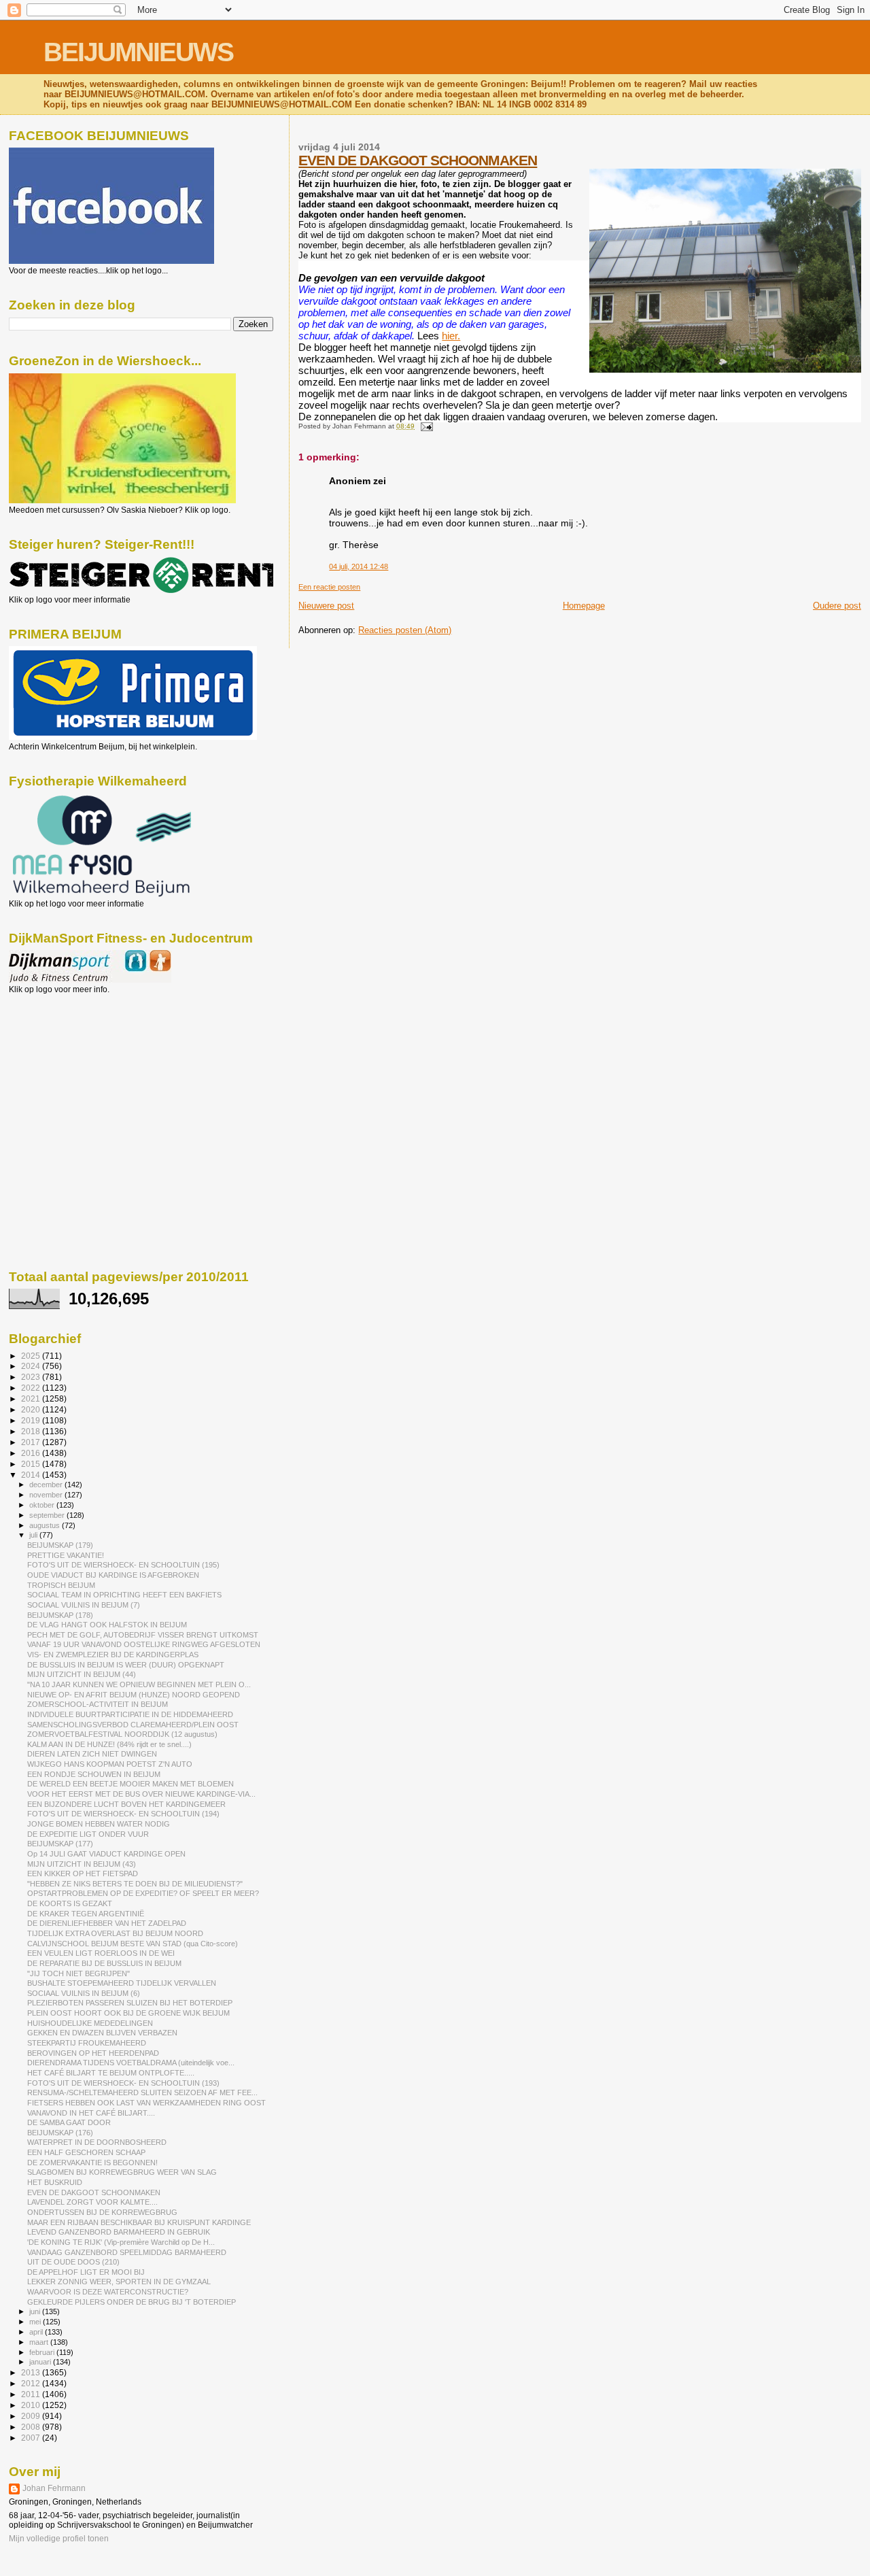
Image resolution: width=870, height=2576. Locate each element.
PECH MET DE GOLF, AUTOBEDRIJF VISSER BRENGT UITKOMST (143, 1635)
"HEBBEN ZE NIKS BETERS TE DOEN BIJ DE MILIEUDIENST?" (135, 1884)
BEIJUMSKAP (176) (60, 2133)
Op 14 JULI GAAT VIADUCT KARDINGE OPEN (106, 1854)
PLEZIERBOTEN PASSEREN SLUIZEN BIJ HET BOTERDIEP (130, 2003)
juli (34, 1535)
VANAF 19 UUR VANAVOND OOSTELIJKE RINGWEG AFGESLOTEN (144, 1644)
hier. (451, 336)
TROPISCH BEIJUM (61, 1585)
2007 (32, 2438)
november (47, 1495)
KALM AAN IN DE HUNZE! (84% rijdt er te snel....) (109, 1744)
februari (43, 2352)
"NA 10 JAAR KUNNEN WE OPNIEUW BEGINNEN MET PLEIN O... (139, 1684)
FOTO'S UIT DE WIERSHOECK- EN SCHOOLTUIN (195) (123, 1565)
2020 (32, 1409)
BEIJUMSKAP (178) (60, 1615)
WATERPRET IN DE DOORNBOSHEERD (97, 2142)
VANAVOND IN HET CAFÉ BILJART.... (91, 2113)
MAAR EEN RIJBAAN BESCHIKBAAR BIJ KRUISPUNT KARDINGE (139, 2222)
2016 (32, 1453)
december (47, 1485)
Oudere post (837, 606)
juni (36, 2311)
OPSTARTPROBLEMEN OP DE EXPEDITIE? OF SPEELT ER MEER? (143, 1893)
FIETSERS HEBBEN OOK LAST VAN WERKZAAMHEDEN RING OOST (146, 2103)
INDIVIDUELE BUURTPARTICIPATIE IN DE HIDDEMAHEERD (130, 1714)
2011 (32, 2394)
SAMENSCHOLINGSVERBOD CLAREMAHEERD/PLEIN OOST (133, 1725)
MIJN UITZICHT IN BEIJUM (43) (82, 1864)
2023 (32, 1377)
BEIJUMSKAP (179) (60, 1545)
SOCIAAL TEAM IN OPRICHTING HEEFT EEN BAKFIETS (124, 1595)
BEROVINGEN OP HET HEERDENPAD (93, 2053)
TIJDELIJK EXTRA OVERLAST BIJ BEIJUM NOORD (115, 1933)
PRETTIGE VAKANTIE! (66, 1555)
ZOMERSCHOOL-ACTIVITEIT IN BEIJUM (98, 1704)
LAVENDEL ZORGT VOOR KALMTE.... (92, 2202)
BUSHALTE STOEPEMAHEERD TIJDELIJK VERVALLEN (122, 1983)
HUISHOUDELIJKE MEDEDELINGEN (90, 2023)
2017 (32, 1442)
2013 (32, 2372)
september (48, 1515)
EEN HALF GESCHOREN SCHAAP (86, 2152)
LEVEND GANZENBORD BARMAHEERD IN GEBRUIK (119, 2232)
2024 (32, 1366)
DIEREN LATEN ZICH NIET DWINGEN (92, 1754)
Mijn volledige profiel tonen (59, 2539)
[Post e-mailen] (424, 426)
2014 (32, 1475)
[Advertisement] (70, 1068)
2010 (32, 2405)
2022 (32, 1388)
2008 (32, 2427)
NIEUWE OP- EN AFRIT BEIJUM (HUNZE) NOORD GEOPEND (134, 1695)
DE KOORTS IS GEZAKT (70, 1903)
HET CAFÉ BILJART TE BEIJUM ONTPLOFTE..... (111, 2073)
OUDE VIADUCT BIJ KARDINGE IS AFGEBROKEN (113, 1575)
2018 (32, 1431)
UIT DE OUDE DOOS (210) (73, 2262)
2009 (32, 2416)
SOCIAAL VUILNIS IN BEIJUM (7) (84, 1605)
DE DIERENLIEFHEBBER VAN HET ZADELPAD (107, 1923)
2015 (32, 1464)
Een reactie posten (329, 587)
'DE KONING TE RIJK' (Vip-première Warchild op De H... (121, 2242)
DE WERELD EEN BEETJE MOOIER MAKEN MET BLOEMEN (130, 1784)
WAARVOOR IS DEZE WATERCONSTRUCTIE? (108, 2292)
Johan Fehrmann (54, 2488)
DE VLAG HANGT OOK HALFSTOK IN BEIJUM (107, 1625)
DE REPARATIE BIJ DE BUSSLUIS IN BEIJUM (104, 1963)
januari (41, 2362)
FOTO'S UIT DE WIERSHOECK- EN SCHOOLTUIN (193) (123, 2083)
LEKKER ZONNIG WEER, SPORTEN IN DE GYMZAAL (119, 2282)
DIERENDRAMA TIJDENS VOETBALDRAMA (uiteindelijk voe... (131, 2063)
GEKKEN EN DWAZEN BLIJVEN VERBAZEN (102, 2033)
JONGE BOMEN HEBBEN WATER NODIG (99, 1824)
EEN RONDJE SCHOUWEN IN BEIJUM (94, 1774)
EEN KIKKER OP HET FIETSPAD (83, 1874)
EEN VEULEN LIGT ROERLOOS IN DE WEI (101, 1953)
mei (36, 2322)
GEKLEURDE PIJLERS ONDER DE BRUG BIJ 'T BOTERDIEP (132, 2302)
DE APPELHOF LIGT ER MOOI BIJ (86, 2272)
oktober (43, 1505)
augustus (46, 1525)
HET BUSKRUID (55, 2182)
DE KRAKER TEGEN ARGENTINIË (86, 1914)
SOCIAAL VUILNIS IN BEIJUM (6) (84, 1993)
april (37, 2332)
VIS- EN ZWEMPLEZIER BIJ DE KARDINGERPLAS (113, 1655)
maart (40, 2342)
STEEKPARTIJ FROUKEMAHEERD (87, 2043)
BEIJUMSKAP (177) (60, 1844)
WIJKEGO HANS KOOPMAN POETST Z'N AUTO (110, 1764)
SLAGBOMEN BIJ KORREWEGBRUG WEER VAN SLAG (122, 2172)
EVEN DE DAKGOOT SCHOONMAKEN (418, 160)
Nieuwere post (326, 606)
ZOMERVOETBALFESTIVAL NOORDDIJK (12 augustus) (122, 1734)
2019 (32, 1420)
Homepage (584, 606)
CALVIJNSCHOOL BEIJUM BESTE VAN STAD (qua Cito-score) (133, 1944)
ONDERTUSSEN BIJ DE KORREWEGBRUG (102, 2212)
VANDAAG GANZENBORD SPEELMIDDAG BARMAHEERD (127, 2252)
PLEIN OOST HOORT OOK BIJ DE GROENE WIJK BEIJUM (128, 2013)
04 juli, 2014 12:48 (359, 566)
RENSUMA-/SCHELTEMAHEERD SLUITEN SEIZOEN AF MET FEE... (142, 2092)
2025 (32, 1356)
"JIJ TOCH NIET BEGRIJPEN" (79, 1973)
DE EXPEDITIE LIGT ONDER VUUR (88, 1834)
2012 (32, 2383)
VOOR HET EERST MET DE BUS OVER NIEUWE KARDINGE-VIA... (141, 1794)
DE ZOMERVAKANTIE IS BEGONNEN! (92, 2163)
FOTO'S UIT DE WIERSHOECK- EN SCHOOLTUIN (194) (123, 1814)
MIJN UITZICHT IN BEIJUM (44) (82, 1674)
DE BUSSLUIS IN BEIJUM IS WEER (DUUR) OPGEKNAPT (126, 1665)
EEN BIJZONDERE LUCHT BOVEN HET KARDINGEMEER (126, 1804)
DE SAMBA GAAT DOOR (69, 2122)
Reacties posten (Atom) (405, 630)
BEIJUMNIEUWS (138, 52)
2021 (32, 1399)
